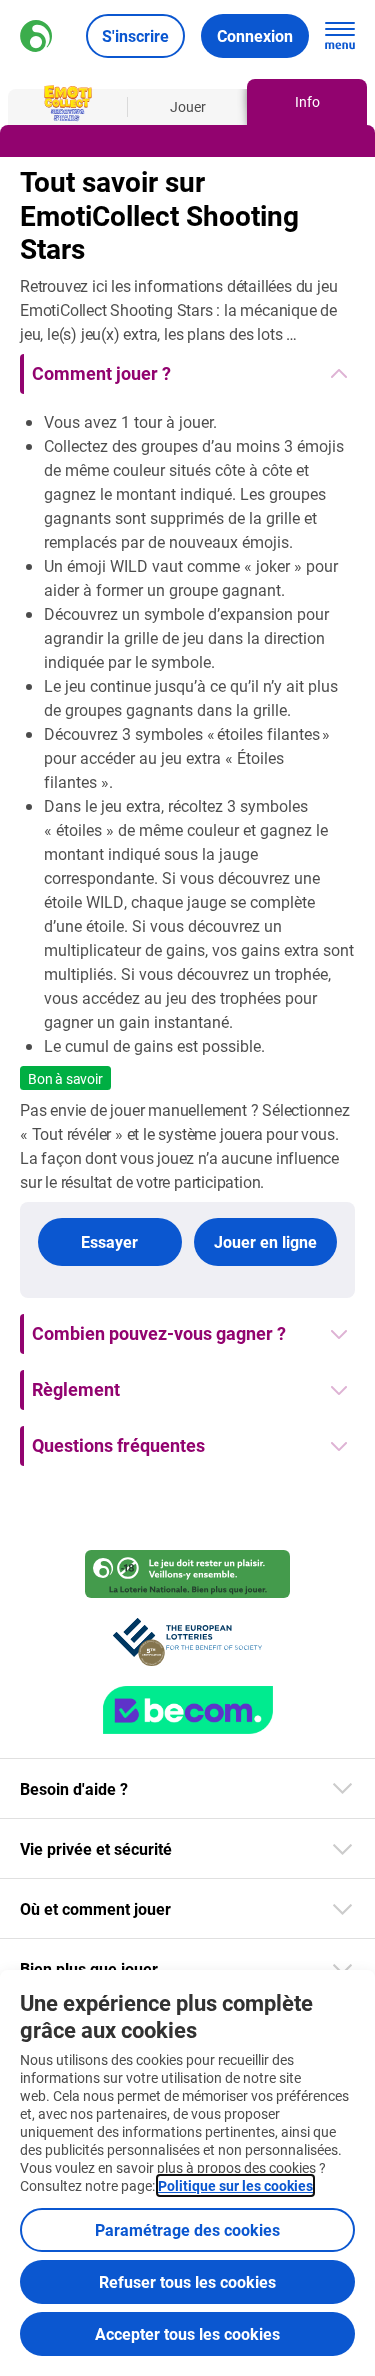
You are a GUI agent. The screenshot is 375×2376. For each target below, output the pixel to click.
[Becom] (188, 1710)
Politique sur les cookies (235, 2185)
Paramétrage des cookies (187, 2229)
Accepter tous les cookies (187, 2333)
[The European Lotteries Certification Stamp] (187, 1642)
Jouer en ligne (265, 1241)
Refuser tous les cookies (187, 2281)
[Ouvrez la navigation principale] (340, 36)
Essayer (109, 1241)
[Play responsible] (187, 1574)
